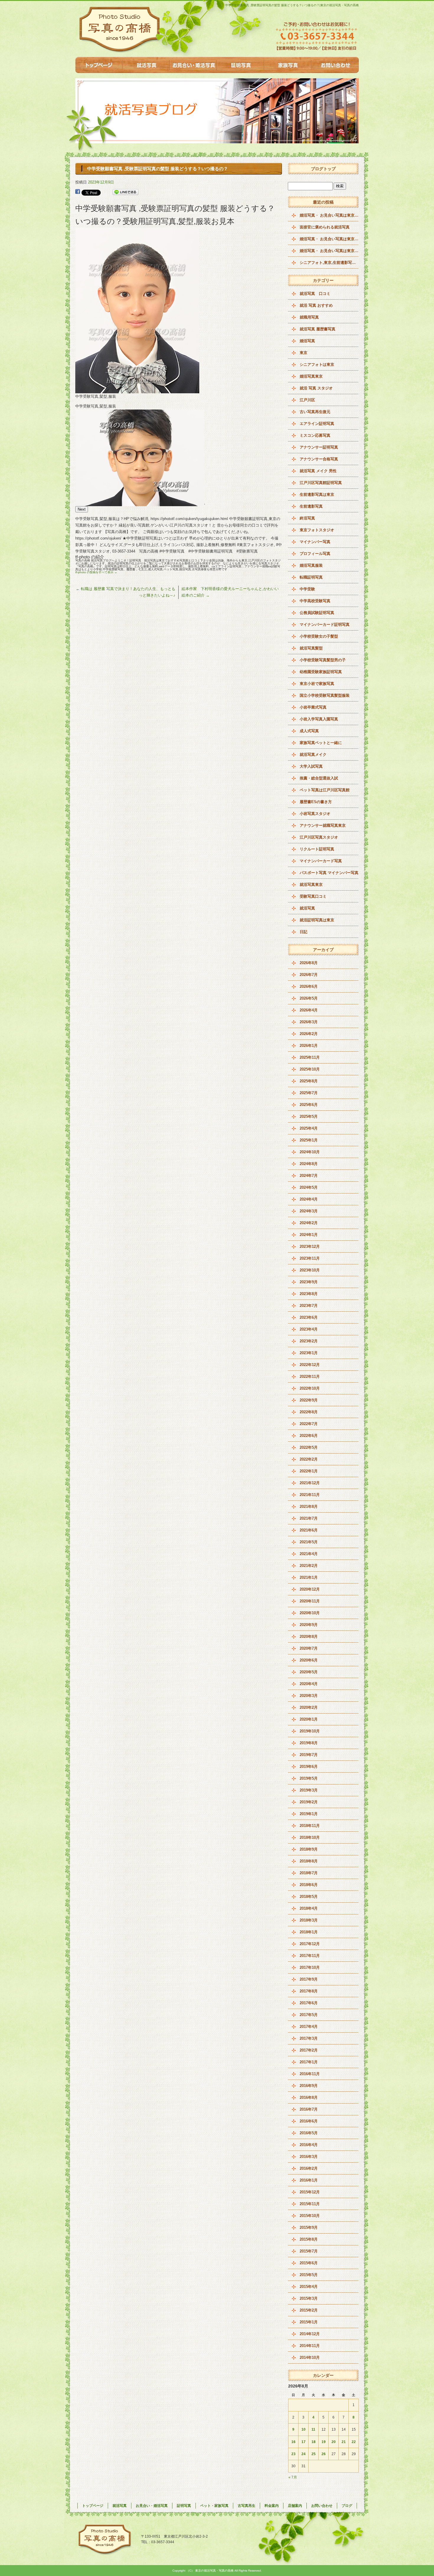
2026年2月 (309, 1034)
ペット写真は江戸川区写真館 (325, 790)
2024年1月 (309, 1235)
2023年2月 (309, 1341)
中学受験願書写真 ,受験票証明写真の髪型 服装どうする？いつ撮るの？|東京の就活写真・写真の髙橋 (292, 5)
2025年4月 (309, 1128)
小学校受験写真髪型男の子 (323, 660)
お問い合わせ (335, 65)
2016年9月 (309, 2086)
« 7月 (293, 2477)
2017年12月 (310, 1944)
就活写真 (146, 65)
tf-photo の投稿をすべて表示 (96, 572)
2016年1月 (309, 2180)
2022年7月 (309, 1424)
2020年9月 (309, 1625)
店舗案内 (295, 2506)
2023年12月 (310, 1246)
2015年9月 (309, 2227)
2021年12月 (310, 1483)
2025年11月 (310, 1057)
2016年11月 (310, 2074)
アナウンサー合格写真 (319, 459)
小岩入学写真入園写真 (319, 719)
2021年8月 (309, 1507)
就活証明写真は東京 (317, 920)
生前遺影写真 (311, 506)
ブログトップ (323, 169)
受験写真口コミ (313, 896)
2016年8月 (309, 2097)
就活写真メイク (313, 755)
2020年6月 (309, 1660)
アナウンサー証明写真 (319, 447)
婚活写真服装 (311, 565)
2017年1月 (309, 2062)
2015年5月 (309, 2275)
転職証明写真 (311, 577)
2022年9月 (309, 1400)
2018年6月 (309, 1885)
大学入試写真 (311, 766)
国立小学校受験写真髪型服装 (325, 695)
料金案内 (272, 2506)
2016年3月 (309, 2157)
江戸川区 (307, 400)
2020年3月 (309, 1696)
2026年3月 (309, 1022)
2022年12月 (310, 1365)
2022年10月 (310, 1388)
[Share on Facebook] (78, 192)
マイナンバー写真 (315, 542)
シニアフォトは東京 (317, 364)
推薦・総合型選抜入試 (319, 778)
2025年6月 (309, 1105)
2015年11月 (310, 2204)
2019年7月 (309, 1755)
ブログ (347, 2506)
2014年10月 (310, 2357)
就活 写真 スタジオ (316, 388)
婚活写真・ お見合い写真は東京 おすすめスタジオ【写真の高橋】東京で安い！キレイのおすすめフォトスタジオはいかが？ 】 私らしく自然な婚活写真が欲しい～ (329, 215)
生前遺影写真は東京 (317, 494)
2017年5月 (309, 2015)
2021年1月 (309, 1577)
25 (314, 2454)
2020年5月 (309, 1672)
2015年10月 (310, 2216)
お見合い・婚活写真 (193, 65)
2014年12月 (310, 2334)
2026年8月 (309, 963)
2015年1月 (309, 2322)
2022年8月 (309, 1412)
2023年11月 (310, 1258)
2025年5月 (309, 1116)
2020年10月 (310, 1613)
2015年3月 (309, 2298)
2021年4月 (309, 1554)
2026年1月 (309, 1046)
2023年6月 (309, 1317)
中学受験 (307, 589)
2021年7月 (309, 1518)
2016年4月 (309, 2145)
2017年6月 (309, 2003)
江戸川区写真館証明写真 (321, 483)
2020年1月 (309, 1719)
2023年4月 (309, 1329)
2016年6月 (309, 2121)
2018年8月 (309, 1861)
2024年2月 (309, 1223)
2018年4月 (309, 1908)
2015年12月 (310, 2192)
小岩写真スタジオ (315, 814)
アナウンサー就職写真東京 (323, 825)
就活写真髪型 (311, 648)
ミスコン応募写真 (315, 435)
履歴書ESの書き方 (316, 802)
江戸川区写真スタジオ (319, 837)
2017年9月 (309, 1979)
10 (304, 2429)
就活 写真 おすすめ (316, 305)
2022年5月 (309, 1447)
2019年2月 (309, 1802)
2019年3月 (309, 1790)
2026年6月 (309, 986)
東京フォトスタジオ (317, 530)
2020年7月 (309, 1648)
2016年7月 (309, 2109)
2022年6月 (309, 1436)
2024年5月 (309, 1187)
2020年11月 (310, 1601)
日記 (304, 932)
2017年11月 (310, 1956)
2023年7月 (309, 1306)
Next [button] (82, 509)
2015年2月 (309, 2310)
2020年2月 (309, 1707)
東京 (304, 353)
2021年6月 (309, 1530)
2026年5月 (309, 998)
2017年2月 (309, 2050)
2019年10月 (310, 1731)
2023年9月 (309, 1282)
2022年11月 (310, 1376)
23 (293, 2454)
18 (314, 2442)
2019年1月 (309, 1814)
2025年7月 (309, 1093)
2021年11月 (310, 1495)
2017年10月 (310, 1967)
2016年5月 (309, 2133)
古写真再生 (247, 2506)
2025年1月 (309, 1140)
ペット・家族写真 (288, 65)
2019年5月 (309, 1778)
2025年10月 (310, 1069)
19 (324, 2442)
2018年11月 (310, 1826)
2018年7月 (309, 1873)
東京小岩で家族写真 (317, 684)
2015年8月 (309, 2239)
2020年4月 (309, 1684)
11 (313, 2429)
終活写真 (307, 518)
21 (344, 2442)
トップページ (99, 65)
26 (324, 2454)
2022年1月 (309, 1471)
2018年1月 (309, 1932)
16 (293, 2442)
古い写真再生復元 (315, 412)
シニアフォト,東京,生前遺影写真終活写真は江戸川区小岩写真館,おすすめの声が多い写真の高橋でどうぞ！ (329, 263)
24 (304, 2454)
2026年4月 (309, 1010)
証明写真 (241, 65)
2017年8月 (309, 1991)
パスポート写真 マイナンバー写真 (329, 873)
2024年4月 (309, 1199)
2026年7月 (309, 975)
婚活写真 (307, 341)
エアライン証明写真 (317, 424)
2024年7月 (309, 1176)
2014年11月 (310, 2346)
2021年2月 (309, 1566)
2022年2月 (309, 1459)
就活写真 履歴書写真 (318, 329)
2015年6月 (309, 2263)
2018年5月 (309, 1897)
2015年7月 (309, 2251)
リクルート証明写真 (317, 849)
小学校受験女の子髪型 (319, 636)
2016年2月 (309, 2168)
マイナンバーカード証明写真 (325, 624)
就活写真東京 (311, 885)
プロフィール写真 (315, 554)
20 (334, 2442)
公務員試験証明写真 (317, 613)
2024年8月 (309, 1164)
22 (354, 2442)
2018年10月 (310, 1837)
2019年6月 (309, 1767)
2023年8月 (309, 1294)
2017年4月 (309, 2027)
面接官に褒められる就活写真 (325, 227)
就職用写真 (309, 317)
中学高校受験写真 (315, 601)
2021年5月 (309, 1542)
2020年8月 (309, 1637)
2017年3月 (309, 2038)
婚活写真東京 (311, 376)
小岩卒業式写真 (313, 707)
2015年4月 (309, 2287)
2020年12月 (310, 1589)
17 (304, 2442)
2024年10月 (310, 1152)
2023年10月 (310, 1270)
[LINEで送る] (125, 192)
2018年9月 (309, 1849)
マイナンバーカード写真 (321, 861)
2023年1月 (309, 1353)
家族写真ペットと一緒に (321, 743)
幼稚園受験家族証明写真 (321, 672)
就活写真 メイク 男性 (318, 471)
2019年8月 (309, 1743)
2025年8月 (309, 1081)
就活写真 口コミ (315, 294)
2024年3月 (309, 1211)
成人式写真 (309, 731)
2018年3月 (309, 1920)
